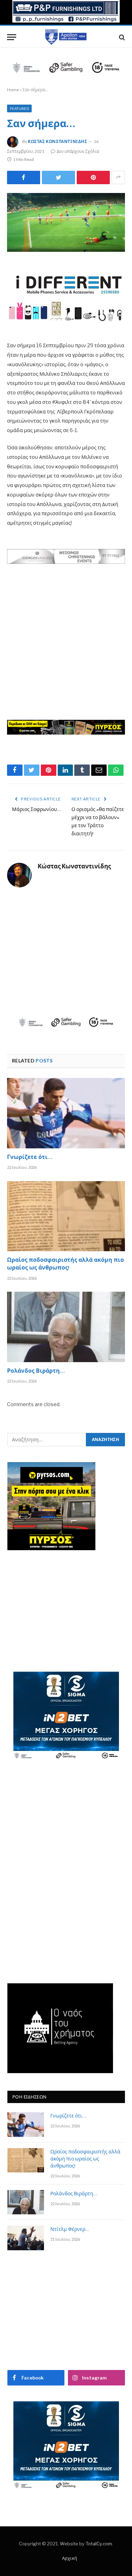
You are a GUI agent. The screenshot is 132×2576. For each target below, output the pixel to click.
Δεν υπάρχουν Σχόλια (78, 151)
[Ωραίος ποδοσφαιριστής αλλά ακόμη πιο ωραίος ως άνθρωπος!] (66, 1216)
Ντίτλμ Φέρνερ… (70, 2230)
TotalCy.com (99, 2544)
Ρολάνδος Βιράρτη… (36, 1372)
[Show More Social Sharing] (118, 177)
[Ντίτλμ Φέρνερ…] (26, 2238)
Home (13, 90)
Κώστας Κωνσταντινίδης (58, 141)
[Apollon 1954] (66, 37)
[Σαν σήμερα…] (66, 223)
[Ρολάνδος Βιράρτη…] (66, 1327)
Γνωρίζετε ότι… (30, 1158)
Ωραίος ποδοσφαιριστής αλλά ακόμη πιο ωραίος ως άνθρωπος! (65, 1265)
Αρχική (70, 2558)
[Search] (121, 37)
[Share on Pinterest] (93, 177)
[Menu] (12, 37)
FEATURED (19, 108)
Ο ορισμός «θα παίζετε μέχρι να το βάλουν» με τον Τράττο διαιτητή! (98, 822)
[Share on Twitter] (24, 177)
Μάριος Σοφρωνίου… (36, 810)
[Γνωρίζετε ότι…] (66, 1113)
